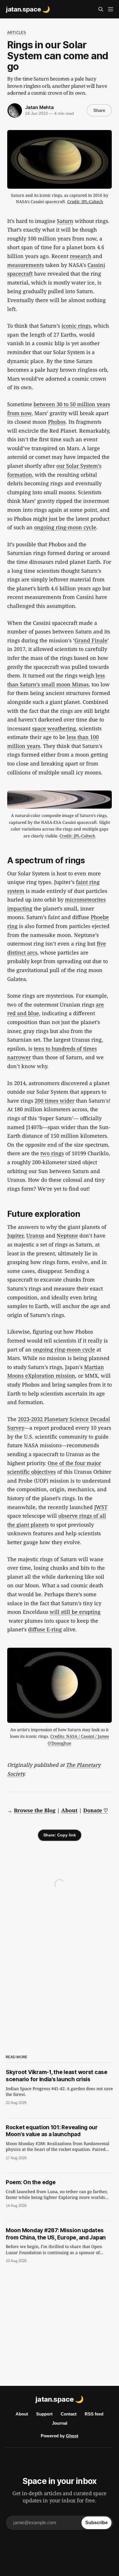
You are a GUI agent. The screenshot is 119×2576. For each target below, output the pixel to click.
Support (44, 2414)
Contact (69, 2414)
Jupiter (15, 1236)
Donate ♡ (96, 1810)
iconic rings (76, 326)
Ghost (72, 2436)
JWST (101, 1507)
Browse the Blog (35, 1810)
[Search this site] (101, 9)
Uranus (35, 1236)
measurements (26, 265)
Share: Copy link (60, 1835)
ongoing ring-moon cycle (65, 527)
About (69, 1810)
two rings (52, 1153)
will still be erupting (75, 1612)
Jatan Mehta (39, 107)
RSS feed (94, 2414)
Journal (60, 2423)
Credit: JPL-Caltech (85, 202)
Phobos (57, 422)
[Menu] (111, 9)
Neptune (67, 1236)
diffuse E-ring (45, 1629)
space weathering (54, 728)
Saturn (65, 221)
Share (99, 110)
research (81, 256)
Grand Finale (91, 640)
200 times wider (55, 1101)
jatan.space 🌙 (28, 9)
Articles (17, 33)
